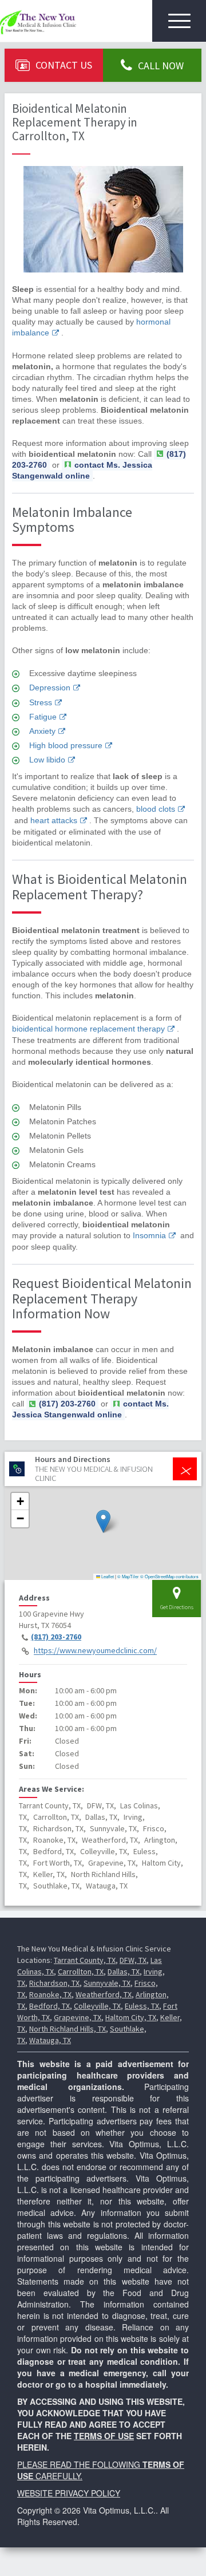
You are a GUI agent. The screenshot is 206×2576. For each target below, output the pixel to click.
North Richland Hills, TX (68, 2029)
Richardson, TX (54, 1983)
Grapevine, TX (78, 2017)
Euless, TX (142, 2006)
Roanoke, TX (50, 1994)
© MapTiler (128, 1576)
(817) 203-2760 (56, 1637)
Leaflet (107, 1576)
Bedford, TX (49, 2006)
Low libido (47, 760)
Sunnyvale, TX (107, 1983)
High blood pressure (66, 745)
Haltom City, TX (131, 2017)
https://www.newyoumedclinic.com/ (95, 1651)
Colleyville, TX (97, 2006)
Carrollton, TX (81, 1971)
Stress (41, 702)
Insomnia (149, 1235)
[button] (103, 1521)
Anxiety (42, 731)
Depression (50, 688)
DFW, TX (133, 1960)
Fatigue (43, 717)
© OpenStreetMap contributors (169, 1576)
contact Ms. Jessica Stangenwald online (82, 470)
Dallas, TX (124, 1971)
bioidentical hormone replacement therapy (88, 1029)
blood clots (156, 809)
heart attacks (54, 820)
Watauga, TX (50, 2040)
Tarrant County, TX (85, 1960)
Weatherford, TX (104, 1994)
